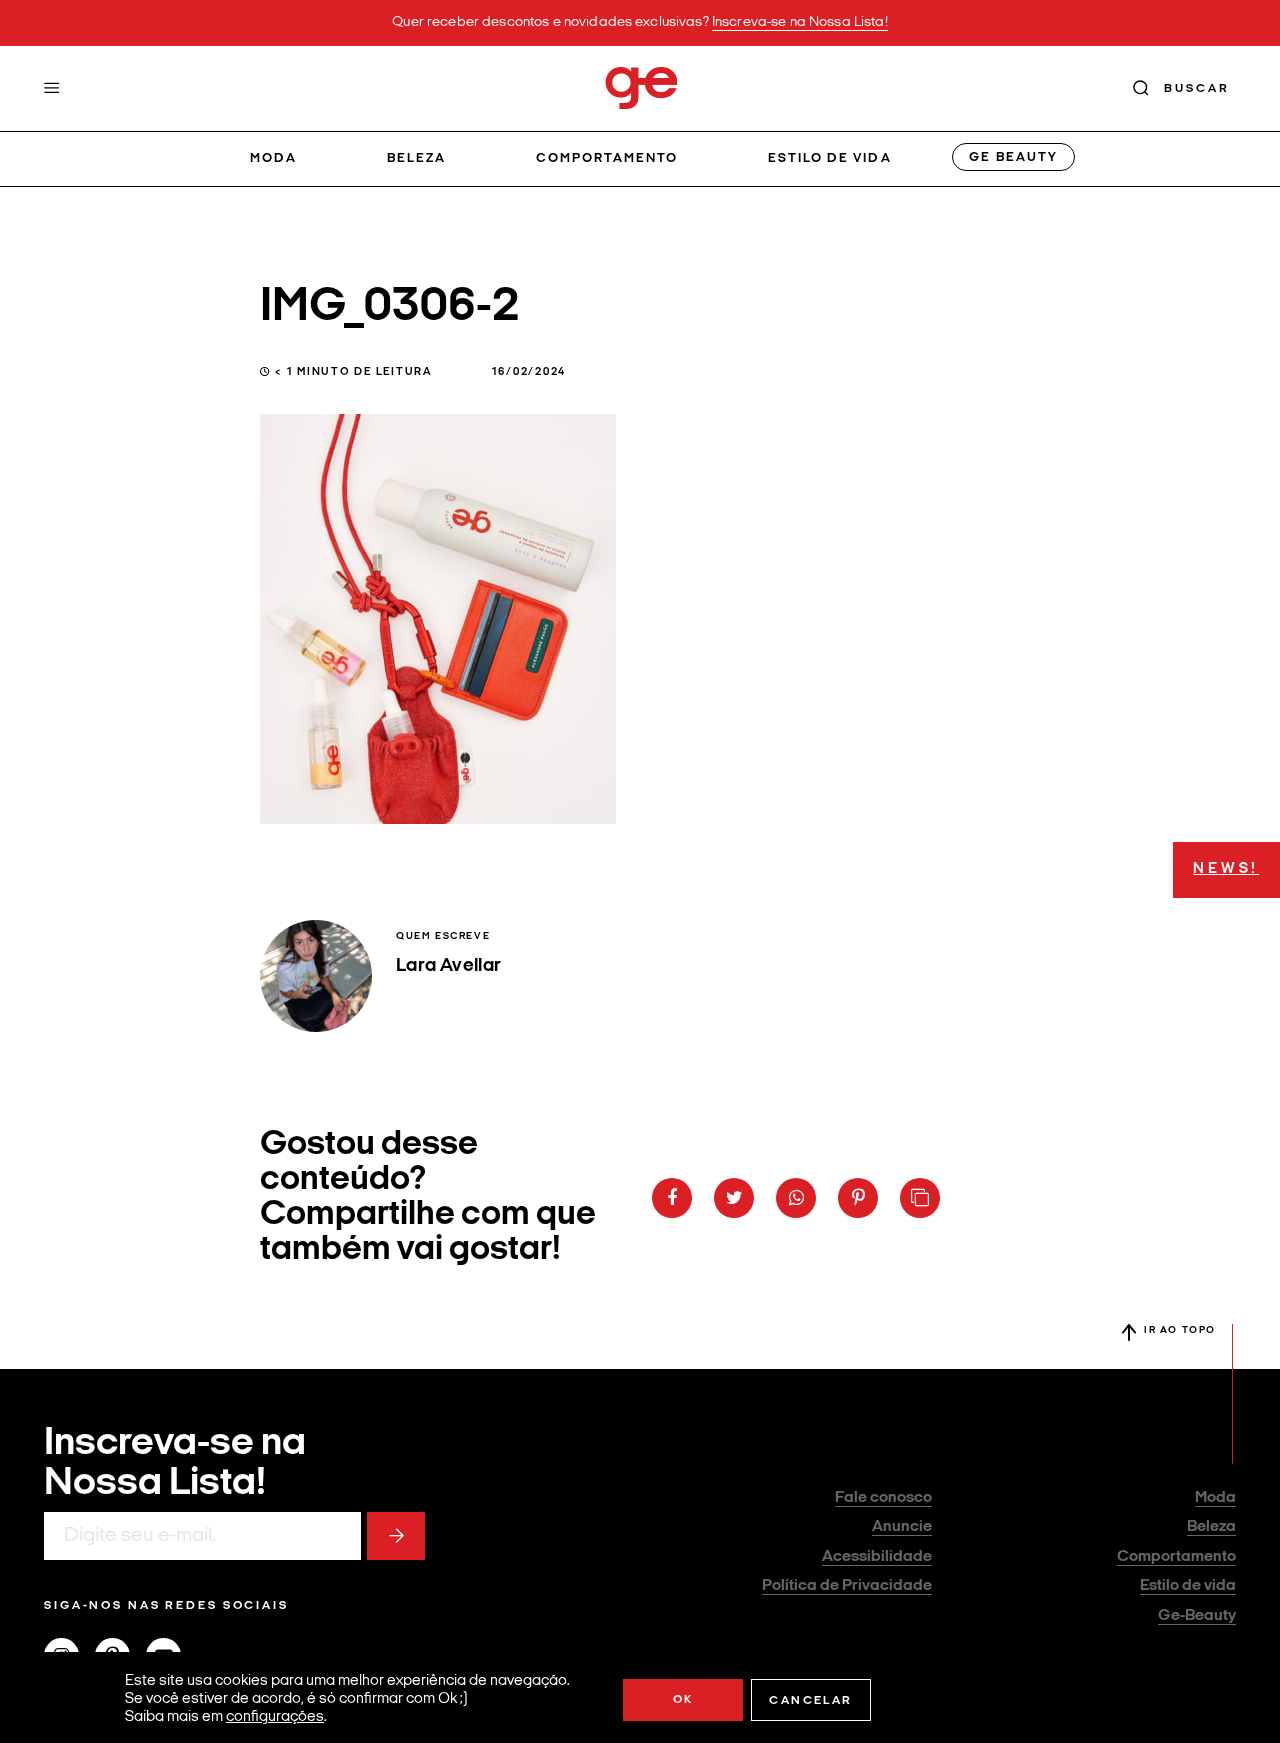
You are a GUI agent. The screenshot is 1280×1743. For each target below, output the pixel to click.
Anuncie (902, 1527)
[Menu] (52, 88)
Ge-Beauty (1197, 1616)
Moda (273, 158)
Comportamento (607, 158)
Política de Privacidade (847, 1586)
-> (396, 1536)
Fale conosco (883, 1498)
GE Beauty (1013, 157)
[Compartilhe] (920, 1198)
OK (683, 1700)
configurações (275, 1717)
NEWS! (1226, 869)
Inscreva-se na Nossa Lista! (800, 22)
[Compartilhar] (672, 1198)
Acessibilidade (877, 1557)
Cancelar (810, 1701)
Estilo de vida (830, 158)
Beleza (416, 158)
